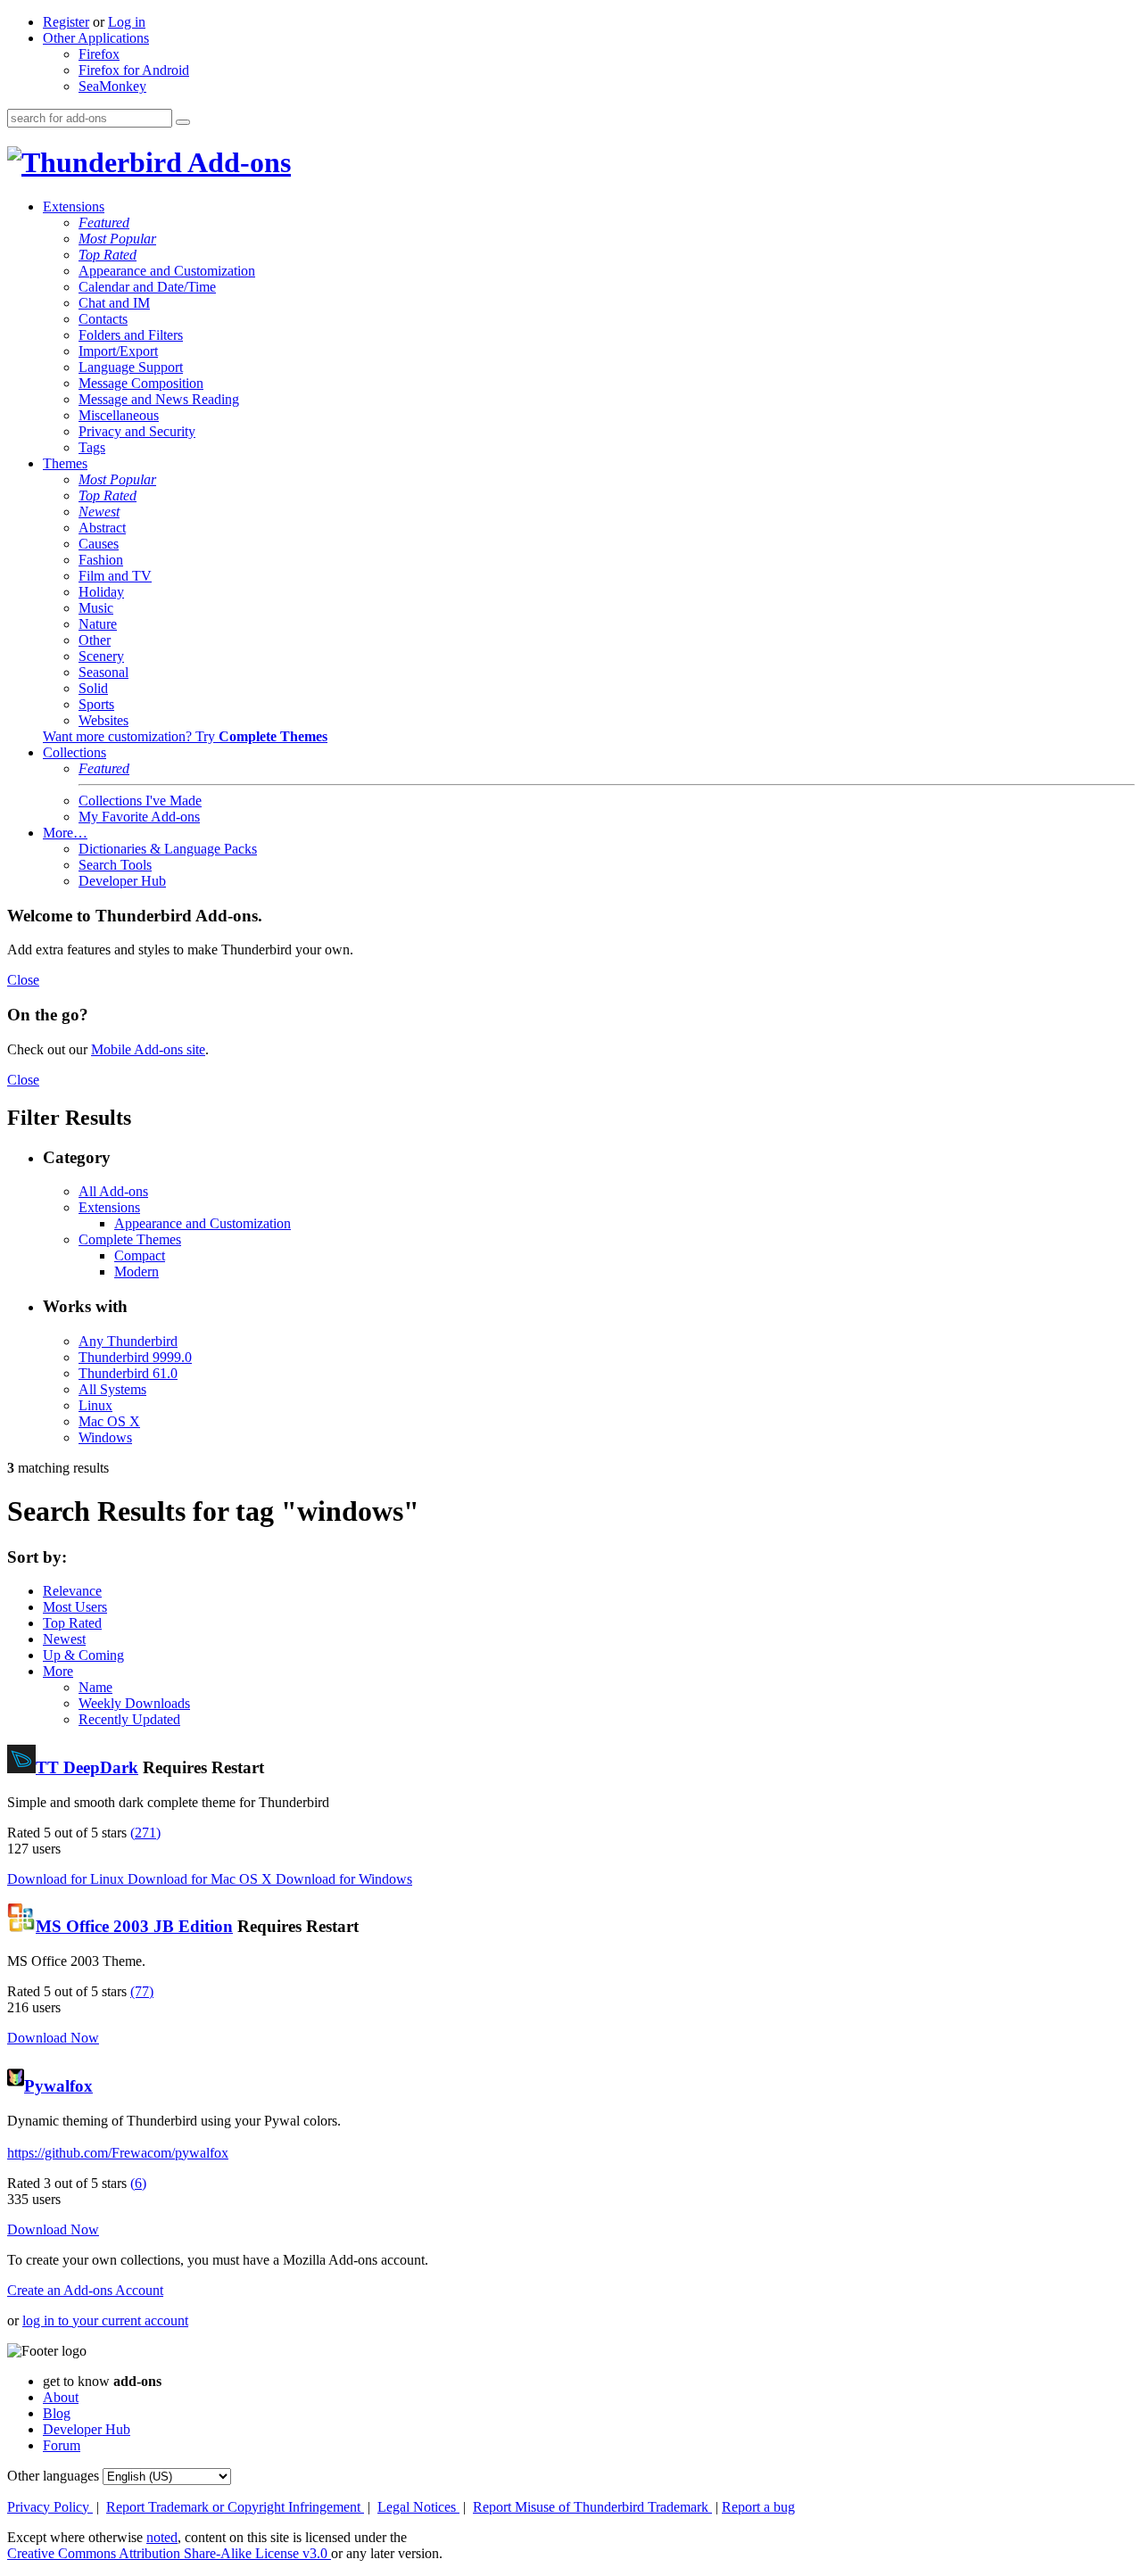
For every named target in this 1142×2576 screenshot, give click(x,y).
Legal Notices (418, 2507)
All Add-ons (113, 1191)
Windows (105, 1437)
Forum (62, 2445)
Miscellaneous (119, 415)
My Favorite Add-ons (139, 817)
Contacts (103, 319)
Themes (65, 463)
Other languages (53, 2476)
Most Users (75, 1607)
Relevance (72, 1591)
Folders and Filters (131, 335)
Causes (99, 544)
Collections (74, 752)
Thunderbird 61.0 (128, 1373)
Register (66, 22)
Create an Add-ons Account (85, 2290)
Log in (127, 22)
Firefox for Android (134, 70)
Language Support (131, 367)
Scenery (101, 656)
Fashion (101, 560)
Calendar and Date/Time (147, 287)
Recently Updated (129, 1719)
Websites (103, 720)
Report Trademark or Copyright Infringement (235, 2507)
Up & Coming (83, 1655)
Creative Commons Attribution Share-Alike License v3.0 (169, 2553)
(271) (145, 1833)
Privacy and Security (137, 431)
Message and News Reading (159, 399)
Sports (96, 704)
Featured (104, 223)
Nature (98, 624)
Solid (93, 688)
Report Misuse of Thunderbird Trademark (592, 2507)
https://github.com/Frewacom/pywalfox (118, 2153)
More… (65, 833)
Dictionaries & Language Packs (168, 849)
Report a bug (758, 2507)
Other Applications (96, 38)
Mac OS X (109, 1421)
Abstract (102, 528)
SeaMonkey (112, 86)
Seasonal (103, 672)
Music (96, 608)
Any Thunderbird (128, 1341)
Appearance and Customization (167, 271)
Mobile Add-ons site (148, 1049)
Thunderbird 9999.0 (135, 1357)
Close (23, 980)
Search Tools (115, 865)
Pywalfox (58, 2086)
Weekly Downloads (134, 1703)
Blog (57, 2413)
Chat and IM (114, 303)
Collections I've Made (140, 801)
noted (162, 2537)
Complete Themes (130, 1239)
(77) (142, 1991)
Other (95, 640)
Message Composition (141, 383)
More (58, 1671)
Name (95, 1687)
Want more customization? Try (185, 736)
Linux (95, 1405)
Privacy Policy (50, 2507)
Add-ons (236, 162)
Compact (140, 1255)
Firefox (99, 54)
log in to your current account (105, 2320)
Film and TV (115, 576)
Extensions (74, 206)
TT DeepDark (87, 1767)
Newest (99, 512)
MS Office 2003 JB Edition (134, 1926)
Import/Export (118, 351)
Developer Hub (122, 881)
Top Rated (108, 255)
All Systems (112, 1389)
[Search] (183, 122)
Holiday (101, 592)
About (61, 2397)
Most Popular (117, 239)
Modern (137, 1271)
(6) (138, 2183)
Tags (92, 447)
